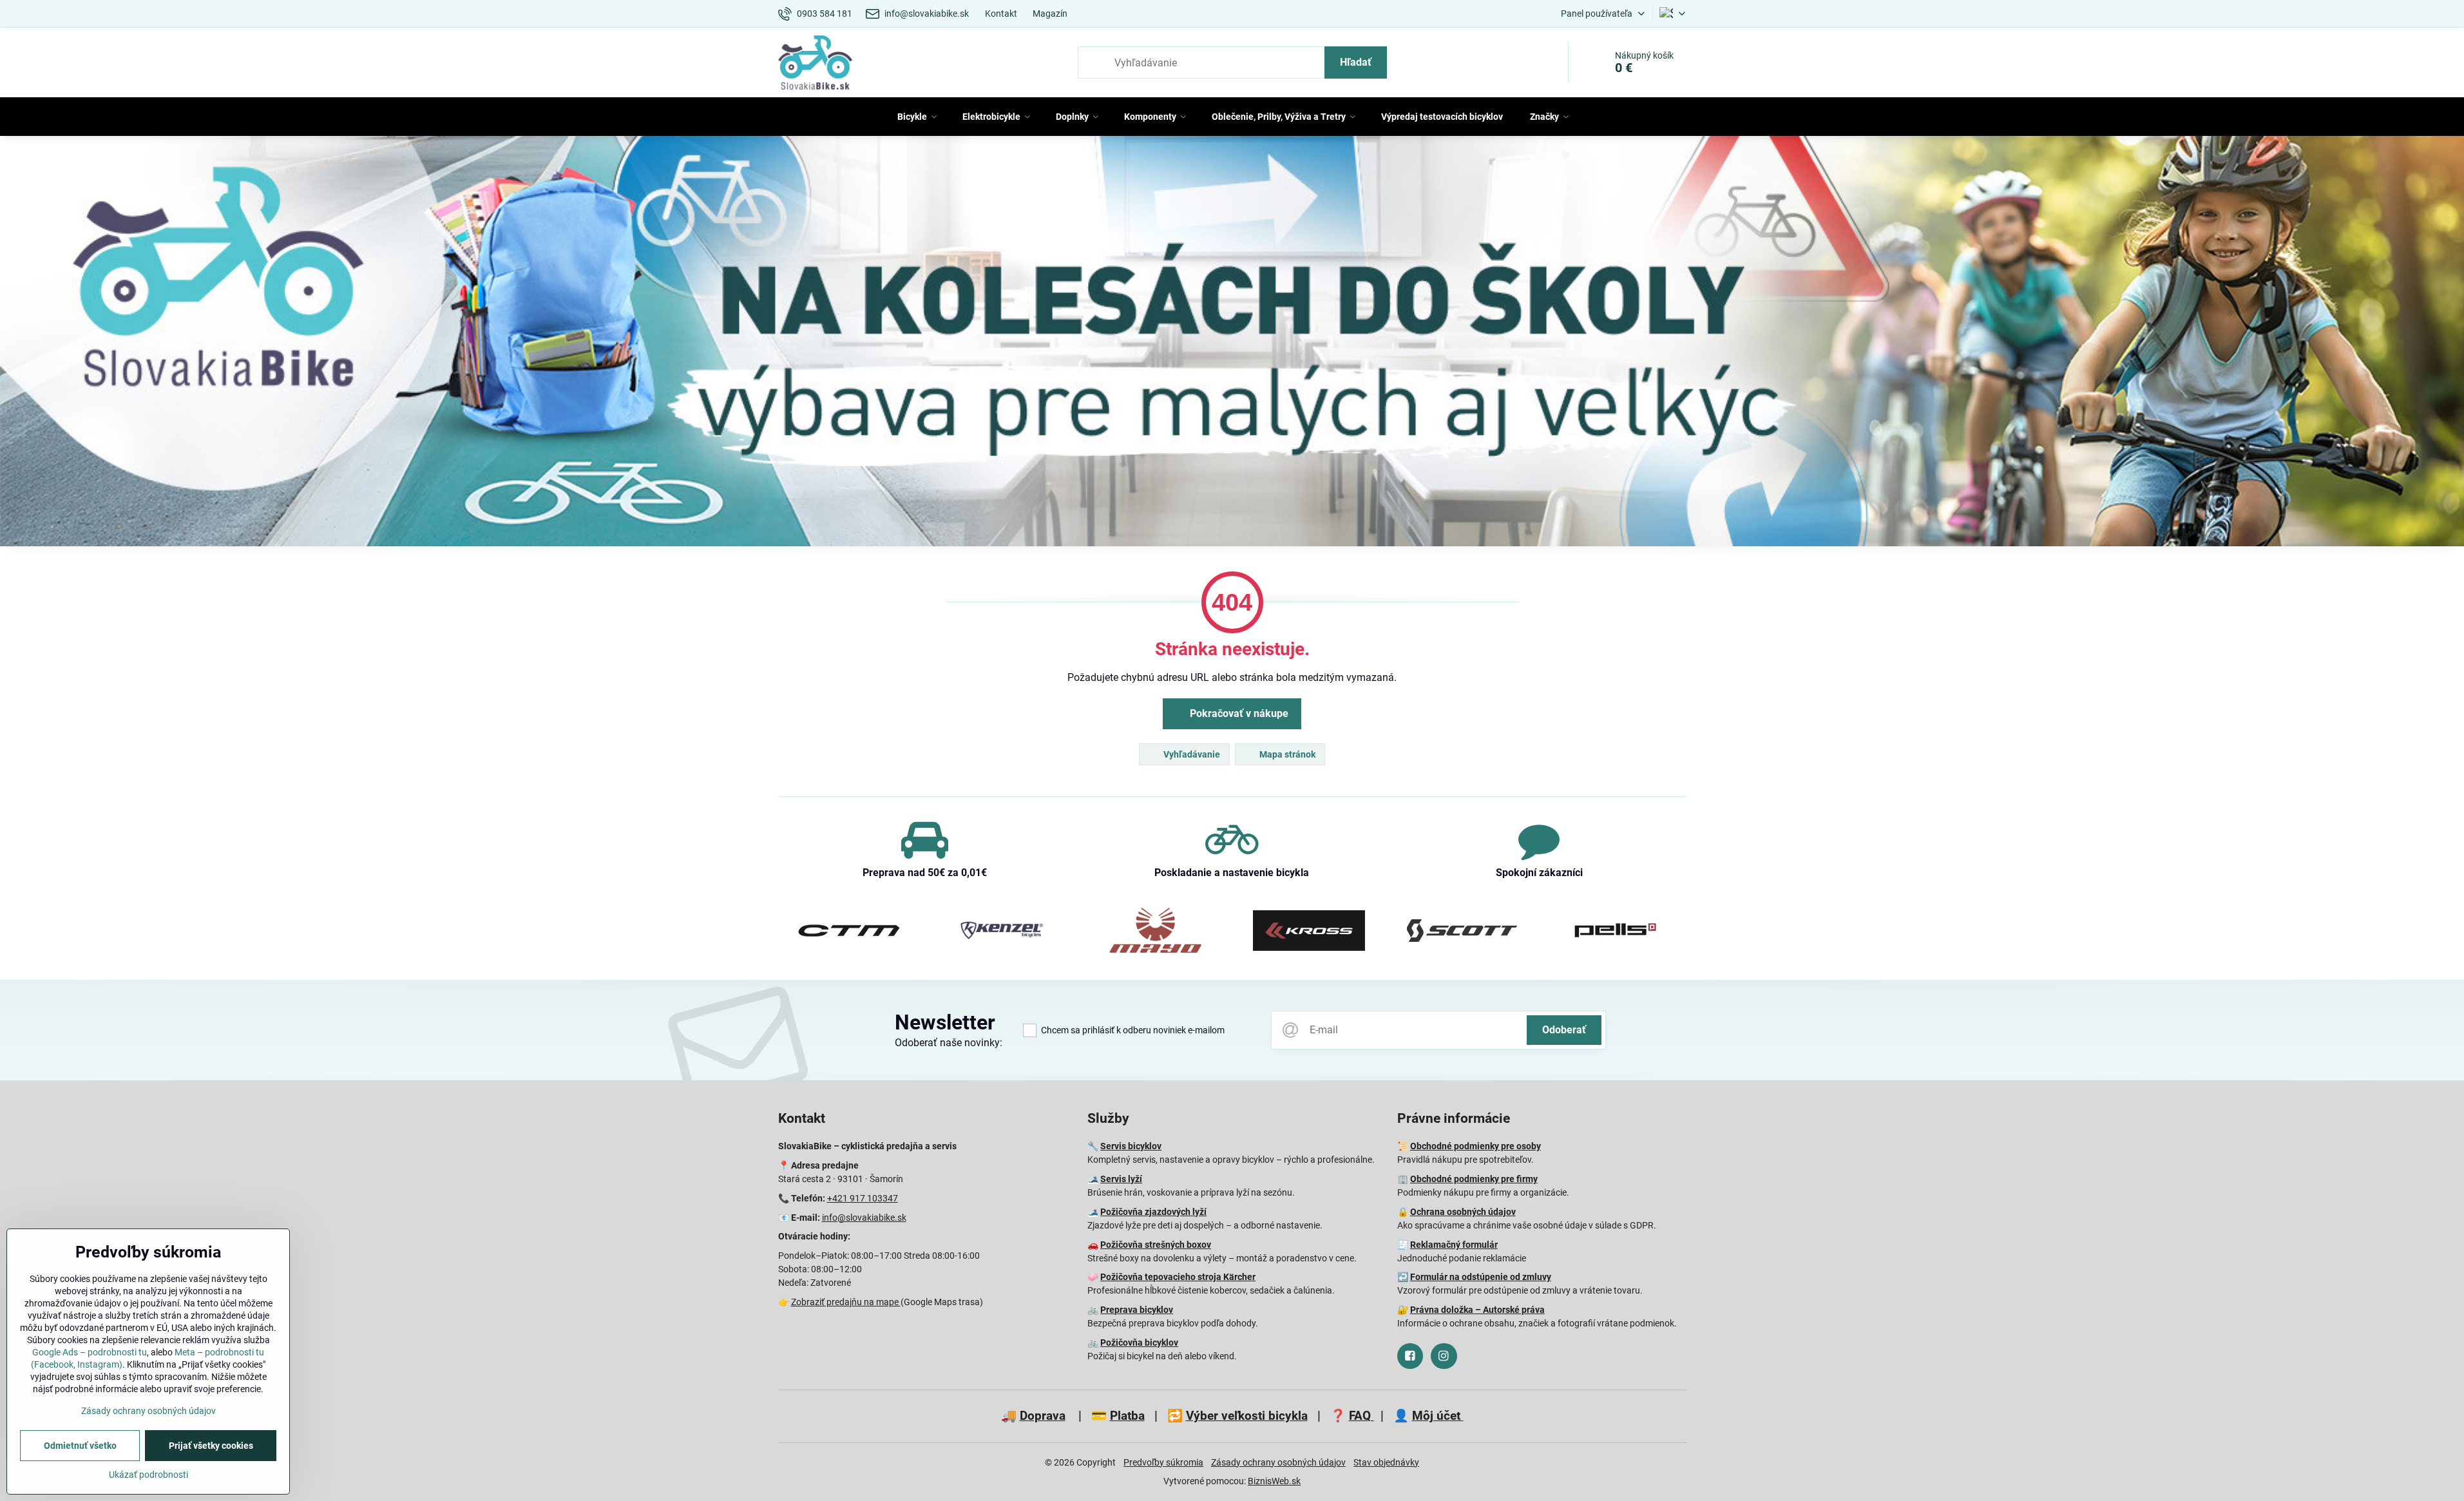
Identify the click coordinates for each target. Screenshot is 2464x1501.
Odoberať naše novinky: (949, 1043)
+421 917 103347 (863, 1198)
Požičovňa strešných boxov (1156, 1245)
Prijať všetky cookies (211, 1446)
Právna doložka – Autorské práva (1477, 1310)
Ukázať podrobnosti (148, 1475)
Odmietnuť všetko (80, 1446)
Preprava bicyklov (1137, 1310)
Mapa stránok (1286, 754)
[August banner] (1232, 344)
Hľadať (1356, 62)
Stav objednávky (1386, 1462)
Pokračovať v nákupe (1238, 713)
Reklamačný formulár (1454, 1245)
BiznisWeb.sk (1274, 1481)
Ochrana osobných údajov (1463, 1212)
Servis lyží (1121, 1179)
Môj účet (1438, 1416)
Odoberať (1564, 1030)
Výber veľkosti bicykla (1247, 1416)
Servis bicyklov (1131, 1146)
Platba (1127, 1416)
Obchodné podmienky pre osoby (1476, 1146)
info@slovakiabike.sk (864, 1218)
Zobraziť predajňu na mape (846, 1302)
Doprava (1043, 1416)
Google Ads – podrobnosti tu (90, 1352)
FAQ (1361, 1416)
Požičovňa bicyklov (1139, 1343)
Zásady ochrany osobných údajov (1278, 1462)
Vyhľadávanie (1191, 754)
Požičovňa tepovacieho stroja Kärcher (1178, 1277)
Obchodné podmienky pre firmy (1474, 1179)
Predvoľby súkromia (1163, 1462)
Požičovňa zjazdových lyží (1153, 1212)
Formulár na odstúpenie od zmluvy (1481, 1277)
